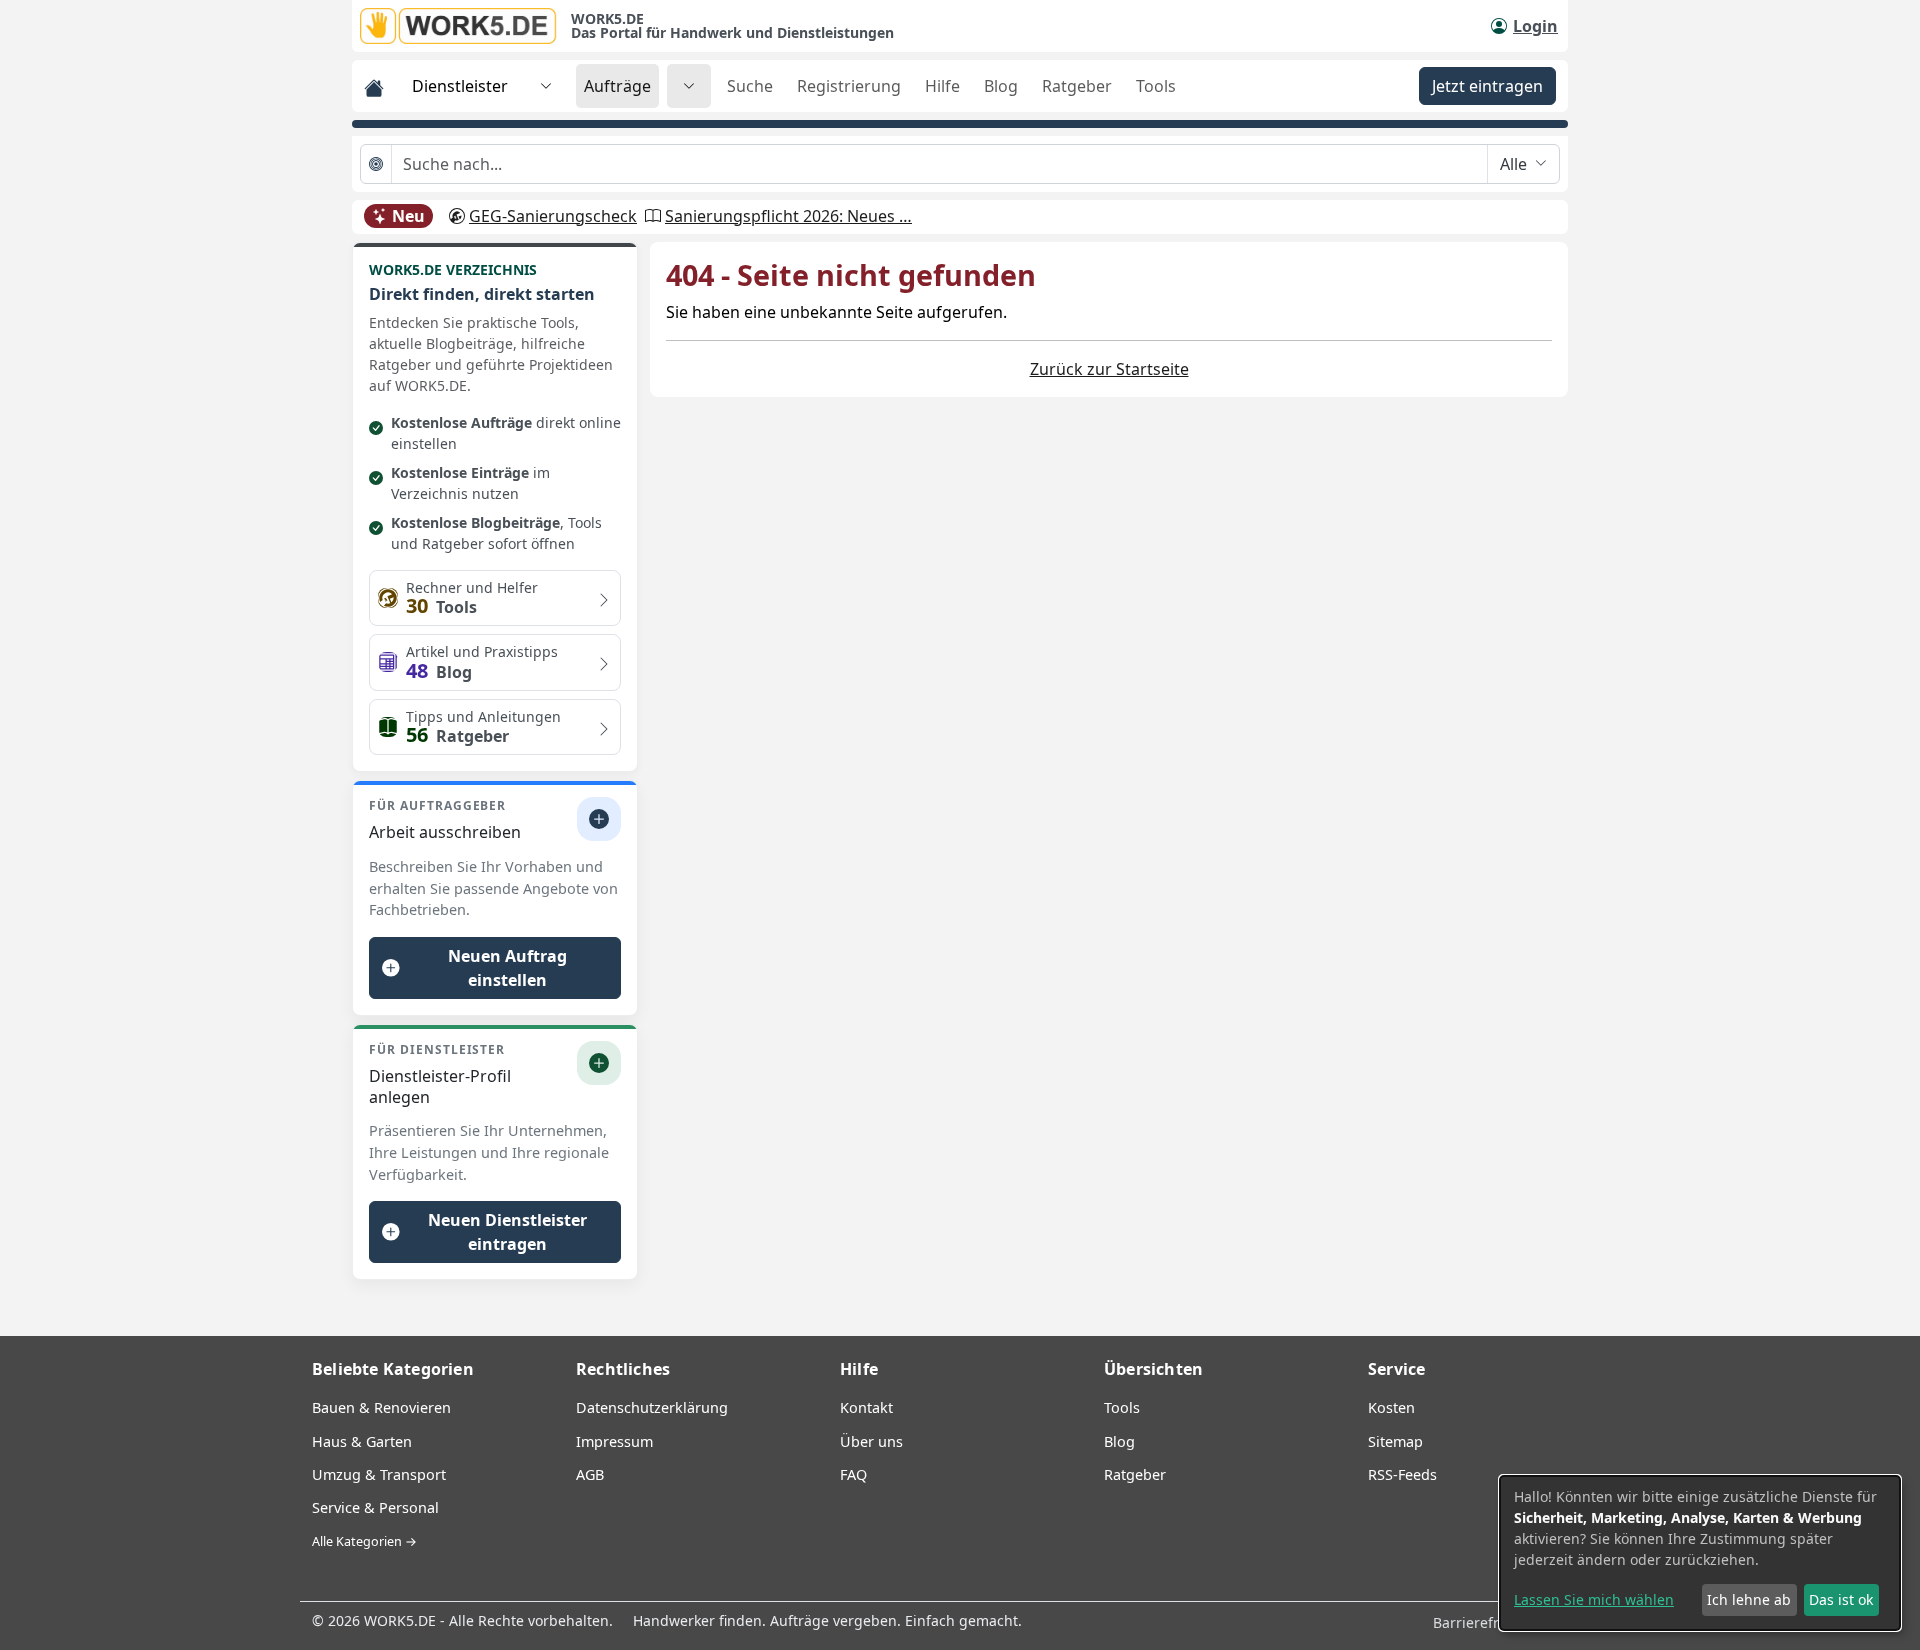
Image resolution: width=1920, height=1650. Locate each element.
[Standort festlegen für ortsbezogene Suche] (376, 164)
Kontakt (866, 1407)
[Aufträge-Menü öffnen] (689, 86)
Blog (1001, 86)
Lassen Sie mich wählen (1594, 1599)
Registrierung (849, 86)
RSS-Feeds (1402, 1474)
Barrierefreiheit (1487, 1622)
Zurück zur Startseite (1109, 369)
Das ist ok (1841, 1599)
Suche (750, 86)
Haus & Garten (362, 1441)
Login (1535, 26)
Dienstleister (460, 86)
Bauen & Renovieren (381, 1407)
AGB (590, 1474)
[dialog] (1700, 1553)
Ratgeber (1077, 86)
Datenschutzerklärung (652, 1407)
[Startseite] (465, 26)
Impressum (614, 1441)
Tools (1156, 86)
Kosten (1391, 1407)
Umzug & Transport (379, 1474)
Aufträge (617, 86)
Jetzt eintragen (1487, 86)
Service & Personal (375, 1507)
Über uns (871, 1441)
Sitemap (1395, 1441)
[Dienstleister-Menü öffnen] (546, 86)
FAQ (853, 1474)
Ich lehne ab (1749, 1599)
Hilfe (942, 86)
